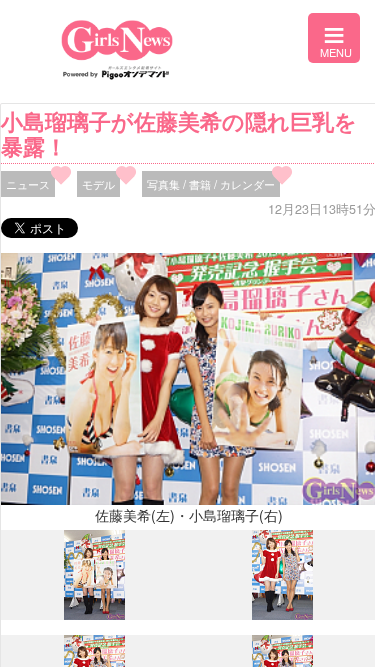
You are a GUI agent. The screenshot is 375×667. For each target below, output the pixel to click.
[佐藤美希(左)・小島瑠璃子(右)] (94, 615)
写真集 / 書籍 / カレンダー (211, 184)
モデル (98, 184)
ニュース (28, 184)
